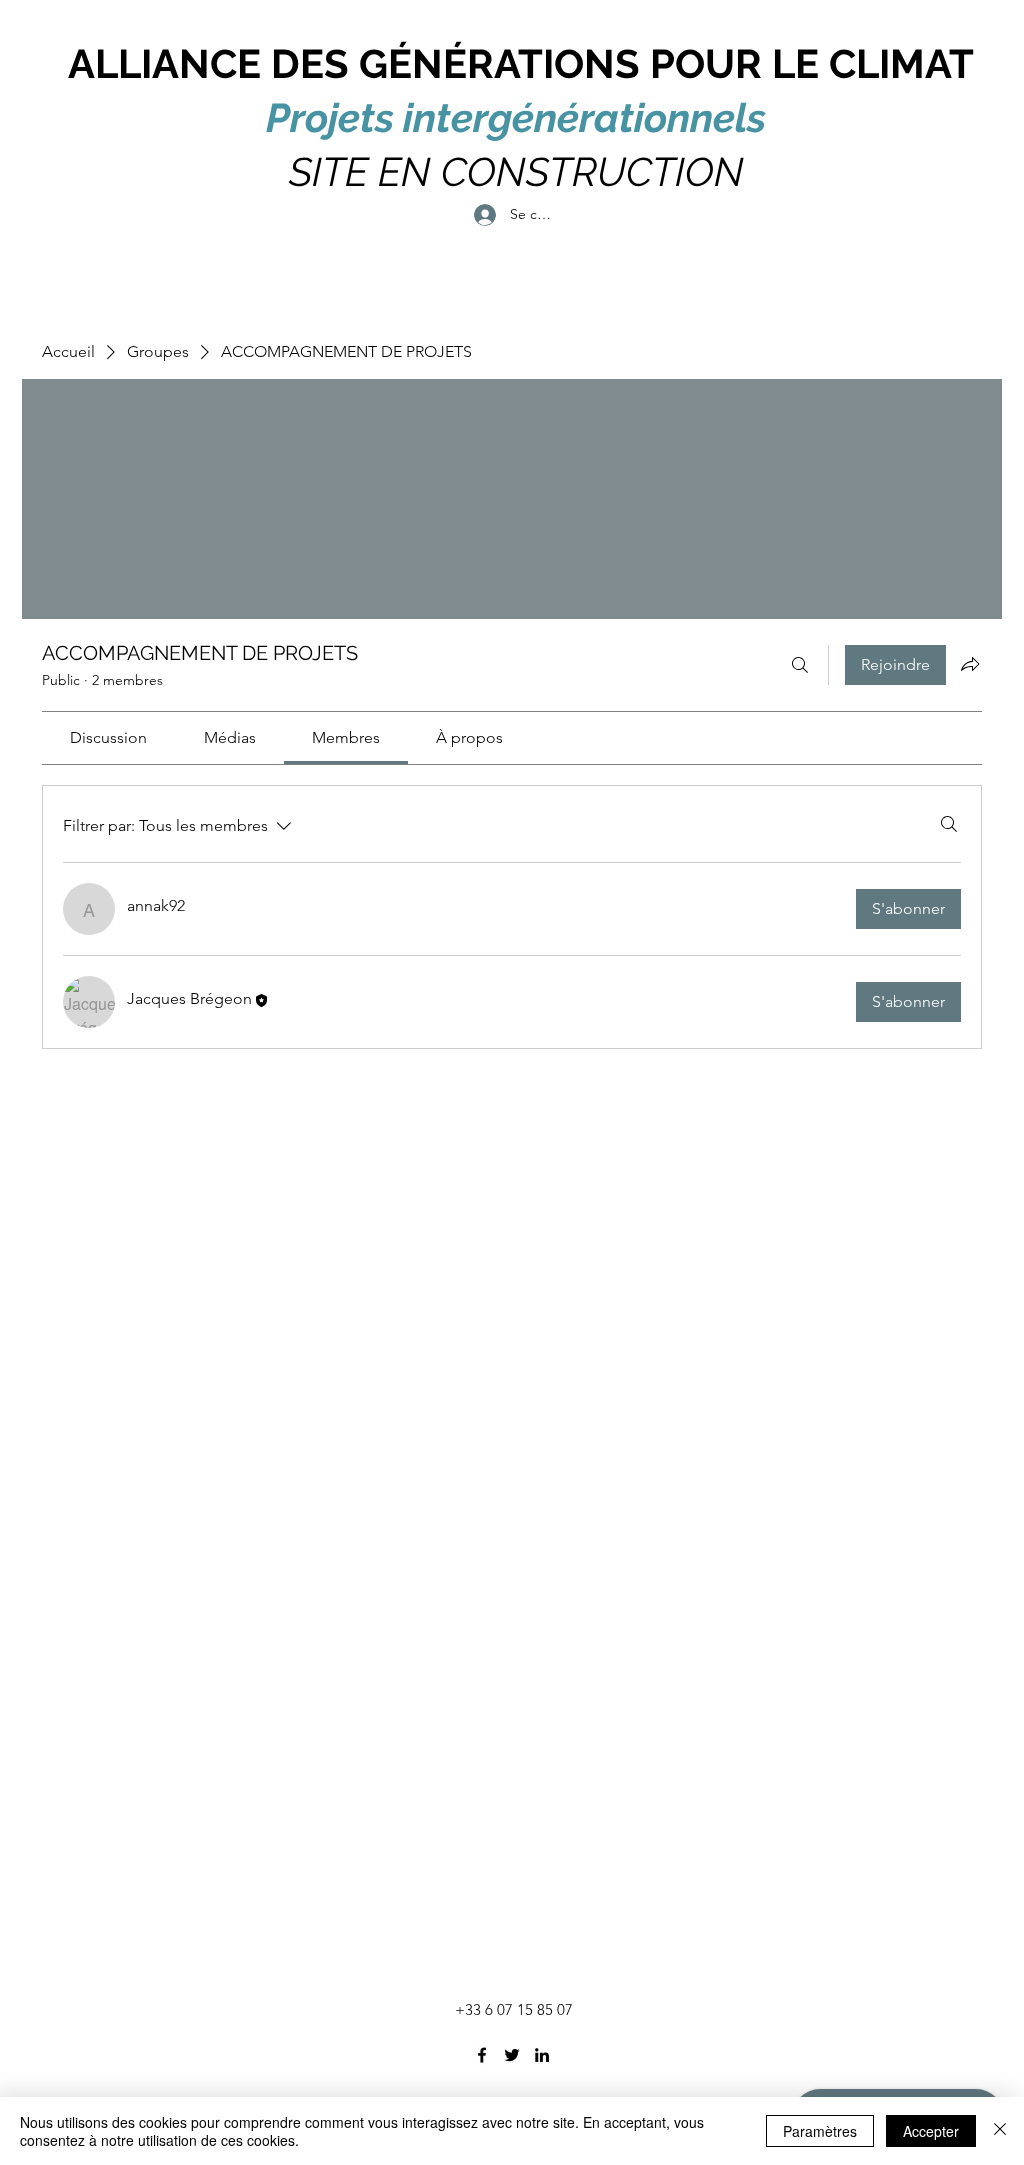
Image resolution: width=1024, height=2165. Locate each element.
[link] (108, 737)
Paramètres (820, 2131)
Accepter (931, 2131)
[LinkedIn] (542, 2055)
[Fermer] (1000, 2131)
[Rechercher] (800, 665)
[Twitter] (512, 2055)
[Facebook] (482, 2055)
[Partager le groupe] (970, 664)
